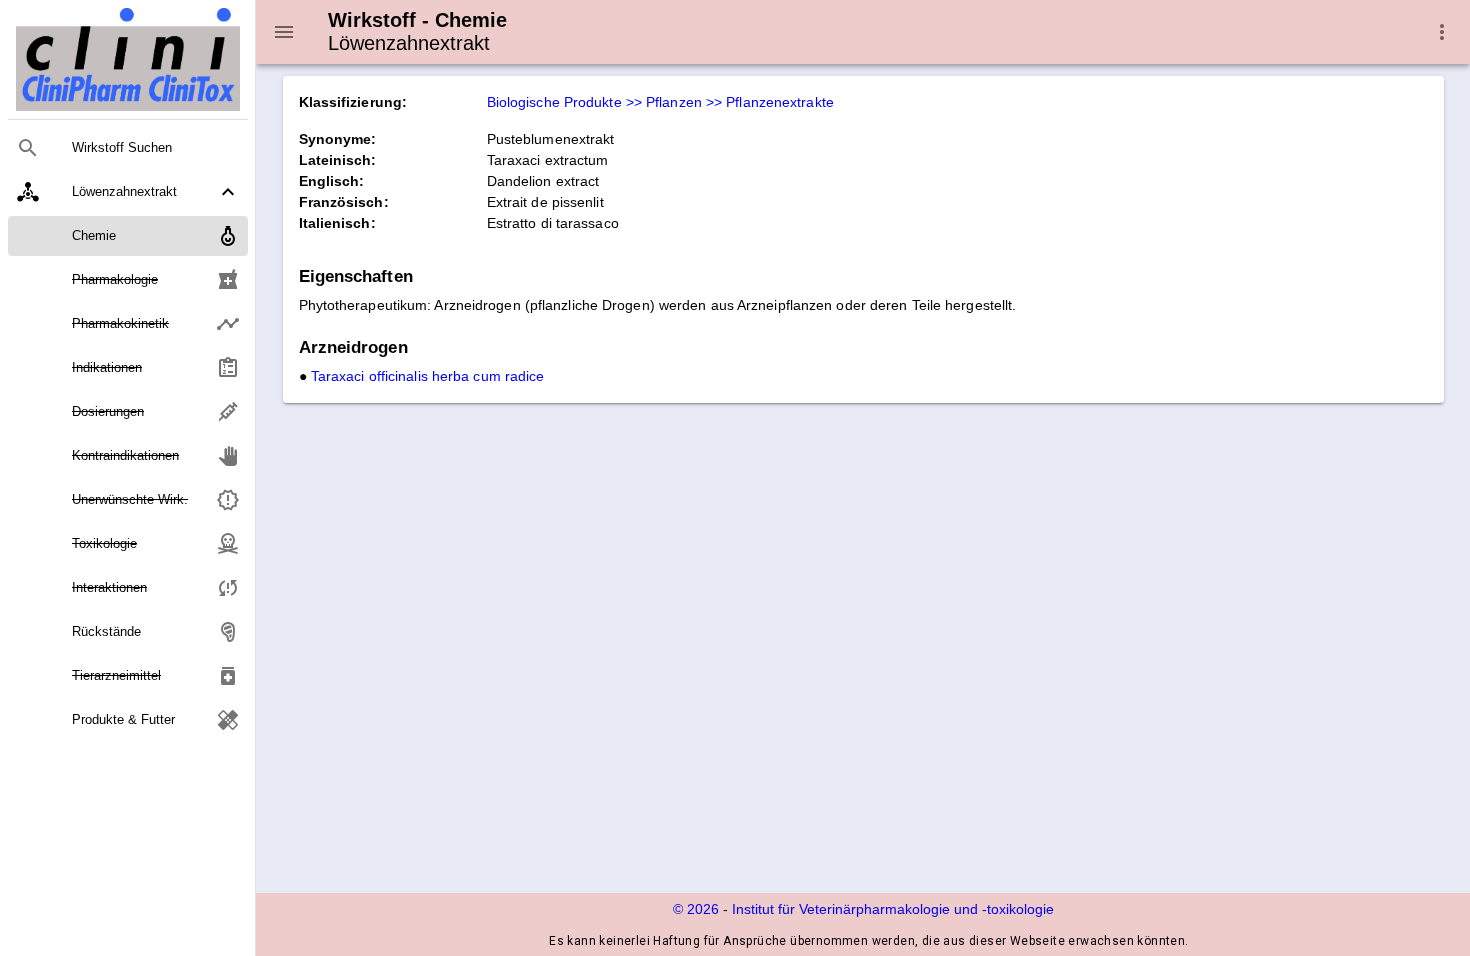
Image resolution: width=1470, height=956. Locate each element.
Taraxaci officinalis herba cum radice (428, 376)
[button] (128, 192)
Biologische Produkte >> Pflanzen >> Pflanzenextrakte (660, 102)
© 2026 (696, 909)
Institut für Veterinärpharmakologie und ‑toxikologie (893, 909)
